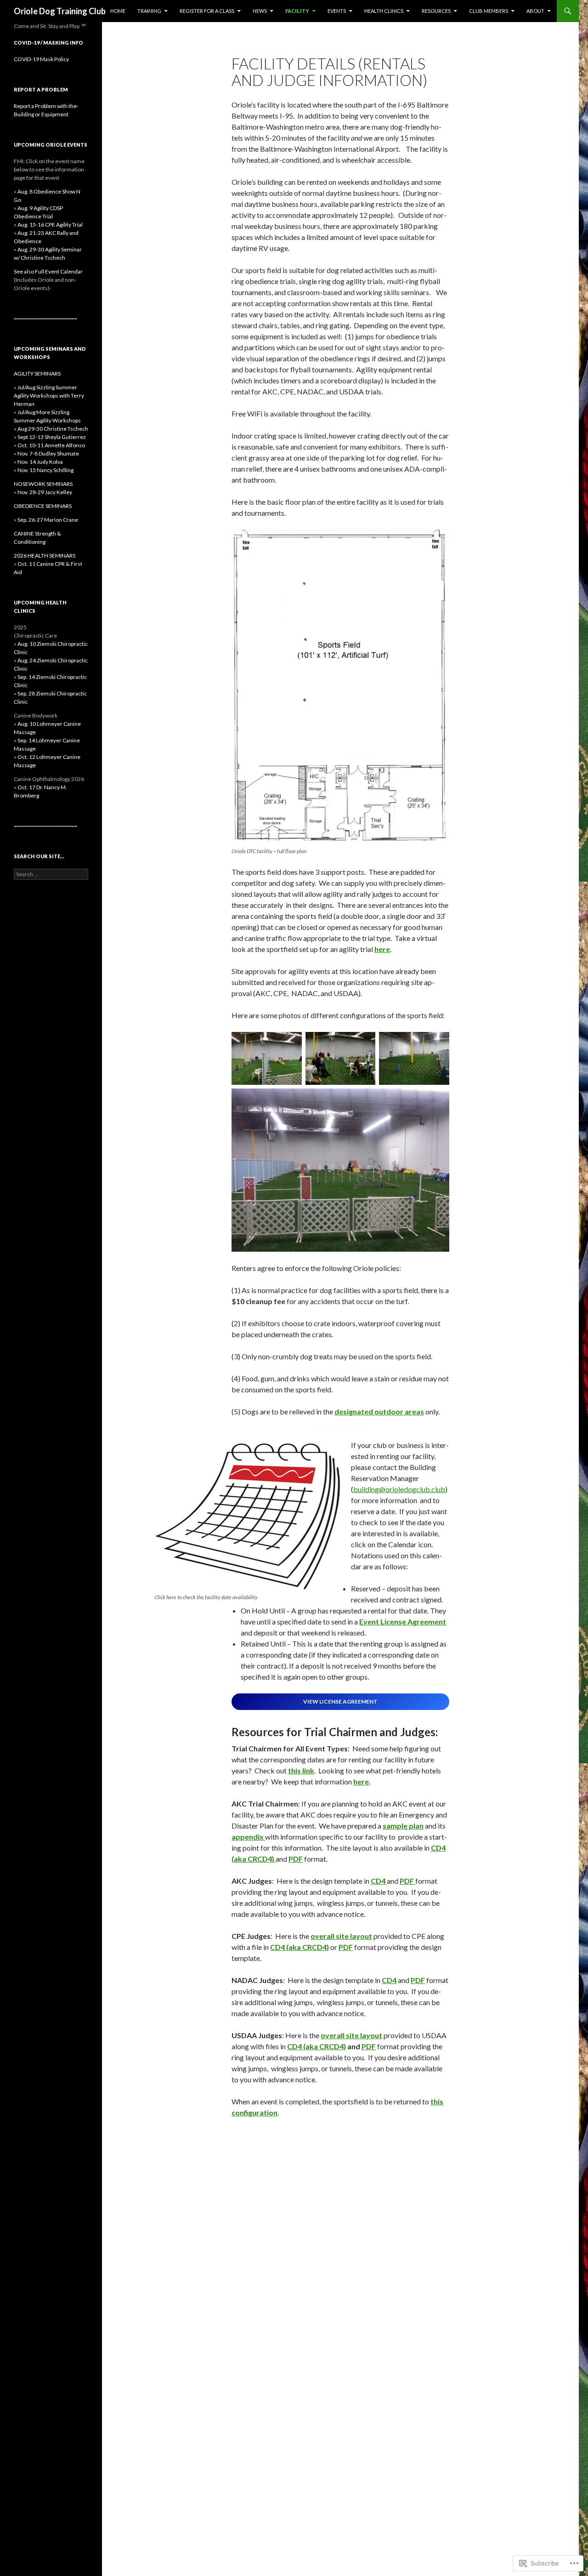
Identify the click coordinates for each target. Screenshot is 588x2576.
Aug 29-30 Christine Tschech (53, 429)
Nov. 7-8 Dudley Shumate (48, 453)
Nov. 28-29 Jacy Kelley (45, 492)
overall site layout (341, 1936)
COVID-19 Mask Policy (41, 59)
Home (118, 11)
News (260, 11)
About (535, 11)
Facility (297, 11)
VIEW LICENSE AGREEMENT (340, 1701)
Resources (436, 11)
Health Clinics (384, 11)
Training (149, 11)
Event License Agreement (403, 1621)
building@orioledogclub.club (399, 1489)
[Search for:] (51, 874)
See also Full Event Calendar (48, 280)
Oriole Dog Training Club (60, 11)
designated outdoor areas (379, 1411)
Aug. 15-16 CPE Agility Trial (50, 225)
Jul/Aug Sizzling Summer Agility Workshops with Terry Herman (49, 396)
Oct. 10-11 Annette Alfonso (51, 445)
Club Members (489, 11)
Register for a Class (207, 11)
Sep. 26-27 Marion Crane (48, 520)
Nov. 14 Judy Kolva (40, 462)
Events (337, 11)
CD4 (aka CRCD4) (300, 1947)
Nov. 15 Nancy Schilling (45, 470)
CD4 (389, 1980)
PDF (296, 1859)
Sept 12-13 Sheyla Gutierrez (52, 437)
